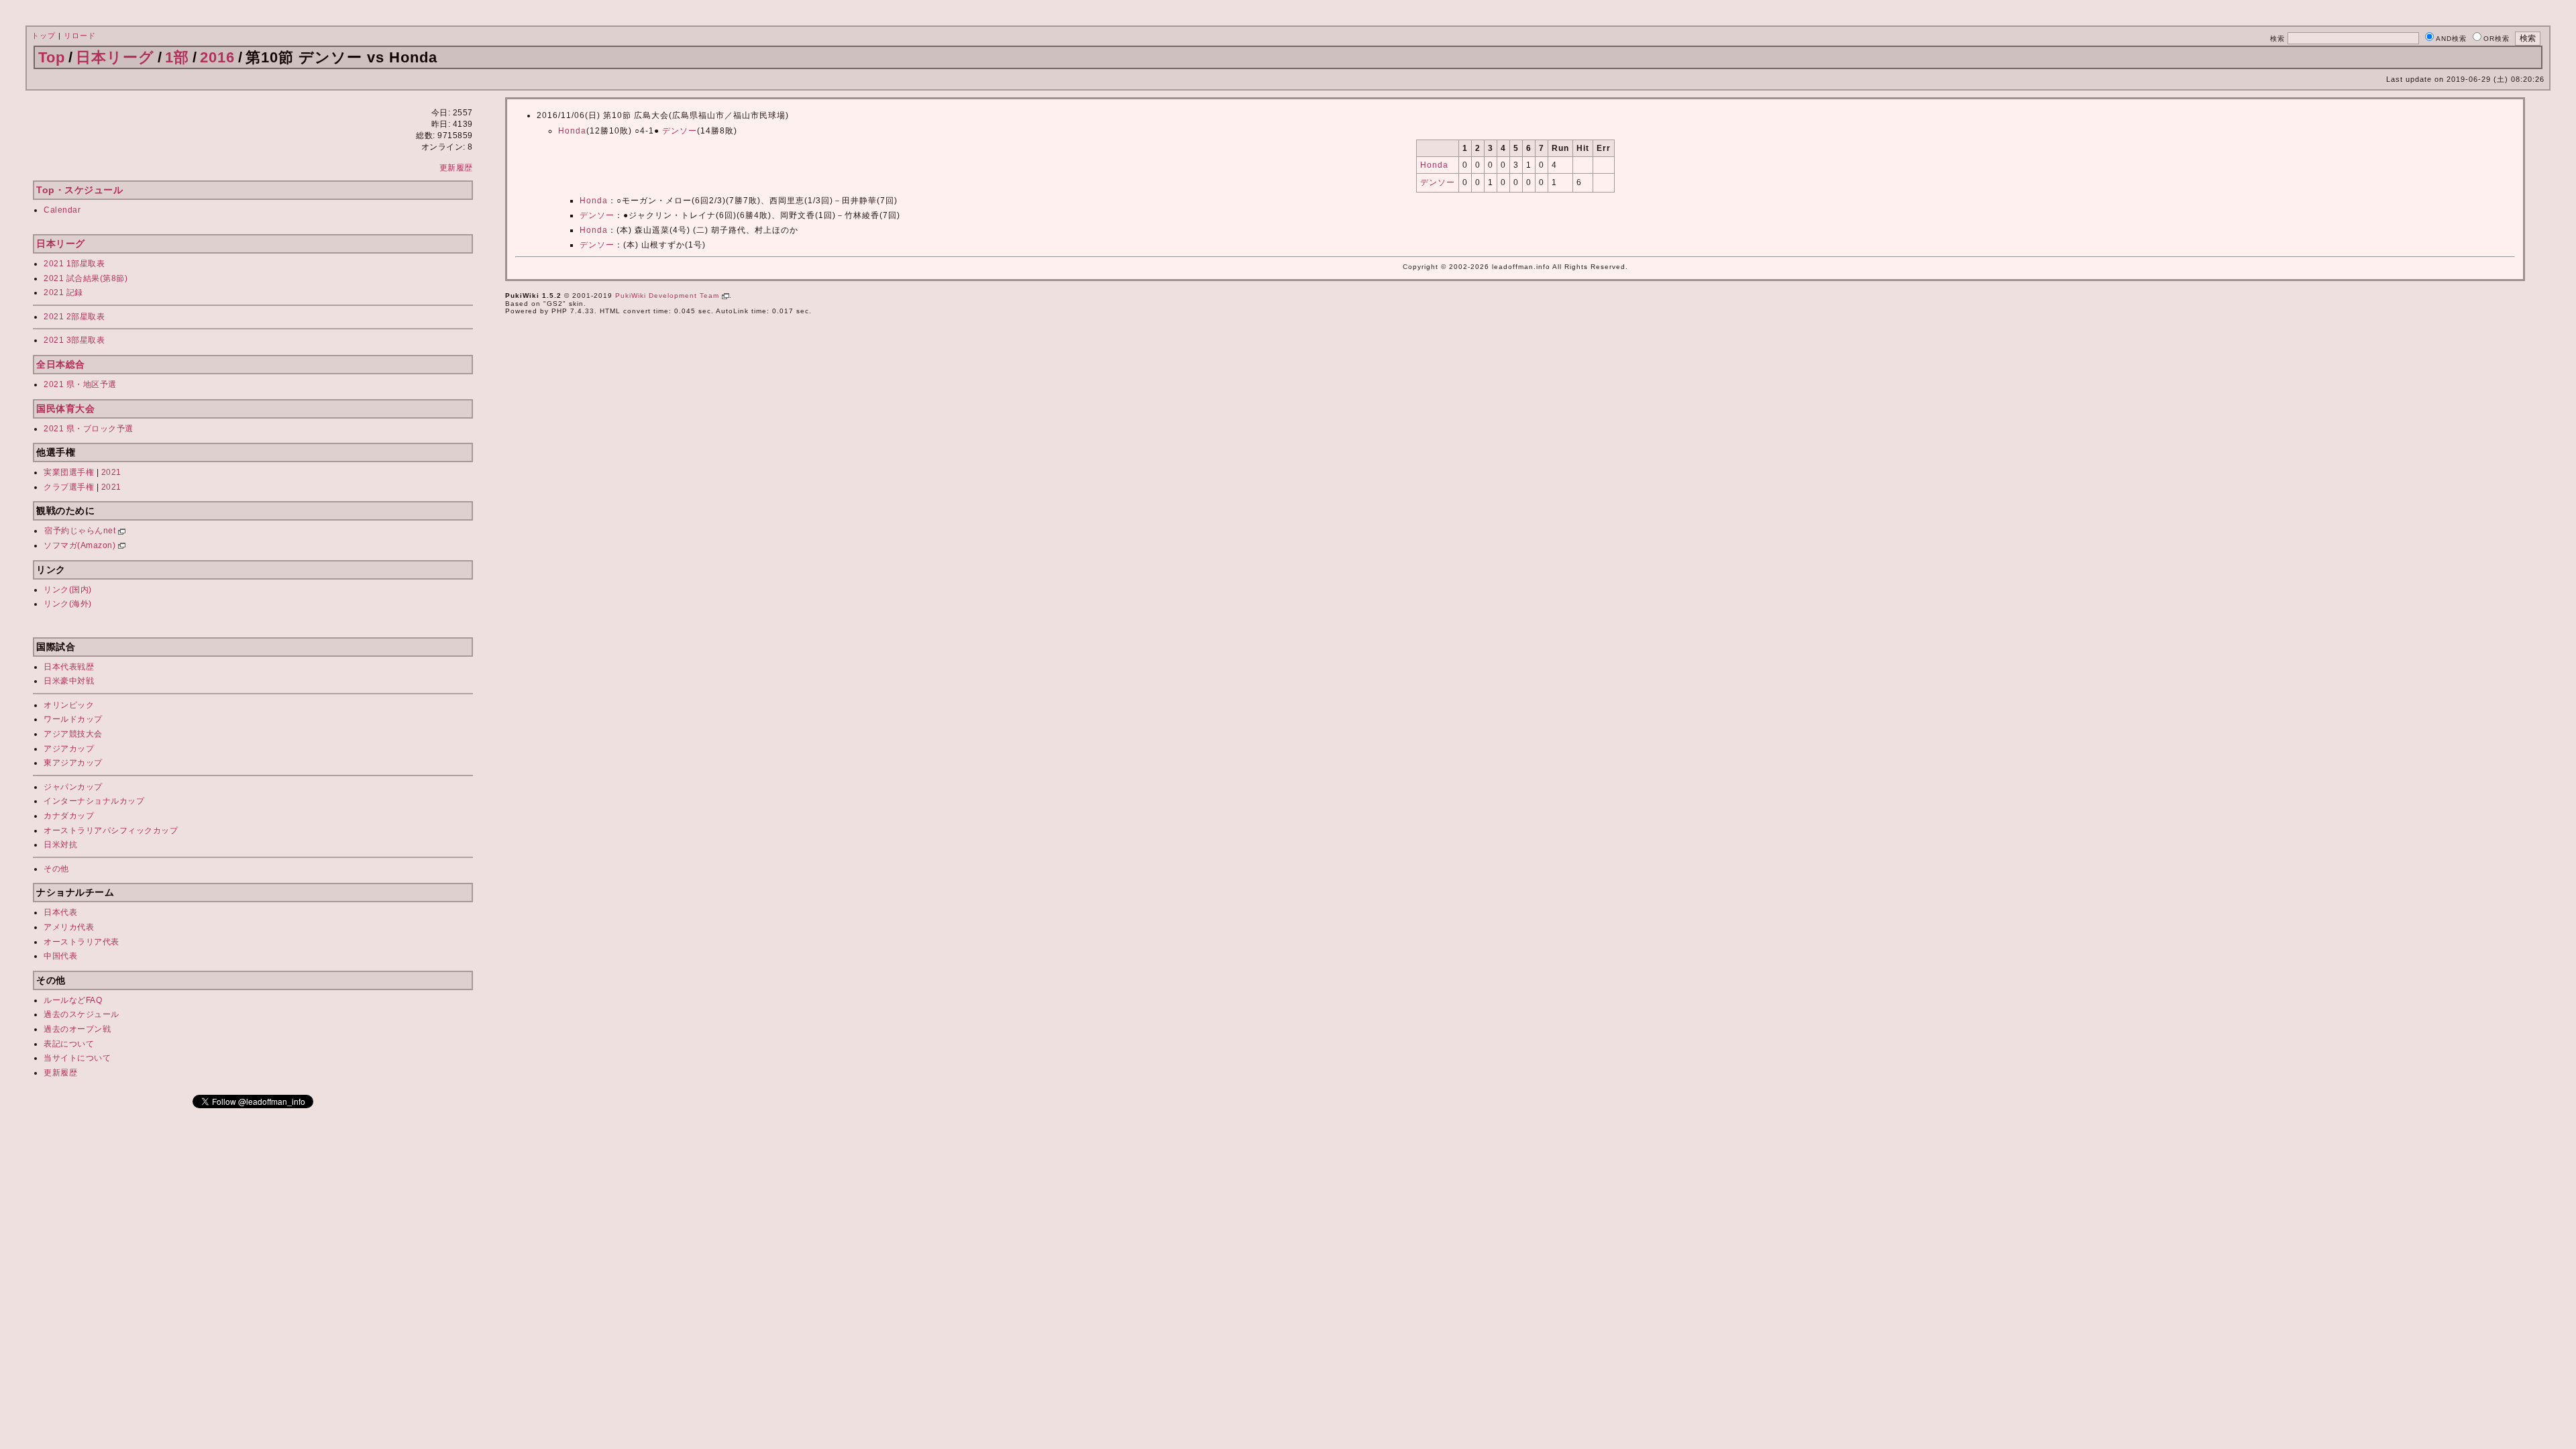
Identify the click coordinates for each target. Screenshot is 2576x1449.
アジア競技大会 (73, 734)
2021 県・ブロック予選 (89, 429)
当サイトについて (77, 1058)
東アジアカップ (73, 763)
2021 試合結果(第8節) (86, 278)
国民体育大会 (65, 409)
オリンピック (69, 705)
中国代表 (60, 956)
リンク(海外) (68, 604)
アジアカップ (69, 749)
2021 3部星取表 (74, 340)
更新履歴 (456, 168)
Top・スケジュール (79, 190)
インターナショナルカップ (94, 801)
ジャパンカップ (73, 787)
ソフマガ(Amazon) (81, 545)
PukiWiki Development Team (668, 296)
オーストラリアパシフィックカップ (111, 830)
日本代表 (60, 912)
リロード (80, 36)
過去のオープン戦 (77, 1029)
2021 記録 (63, 292)
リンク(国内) (68, 590)
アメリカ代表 (69, 927)
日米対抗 (60, 845)
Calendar (62, 210)
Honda (572, 131)
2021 (111, 472)
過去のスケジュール (82, 1014)
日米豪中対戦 (69, 681)
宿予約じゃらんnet (81, 531)
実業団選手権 (69, 472)
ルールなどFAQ (73, 1000)
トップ (44, 36)
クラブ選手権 (69, 487)
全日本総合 (61, 364)
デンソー (680, 131)
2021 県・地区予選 (80, 384)
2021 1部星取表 (74, 264)
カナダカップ (69, 816)
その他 (56, 869)
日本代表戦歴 (69, 667)
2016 (217, 57)
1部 (177, 57)
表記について (69, 1044)
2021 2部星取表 (74, 317)
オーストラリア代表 (82, 942)
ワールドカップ (73, 719)
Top (52, 57)
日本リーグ (115, 57)
